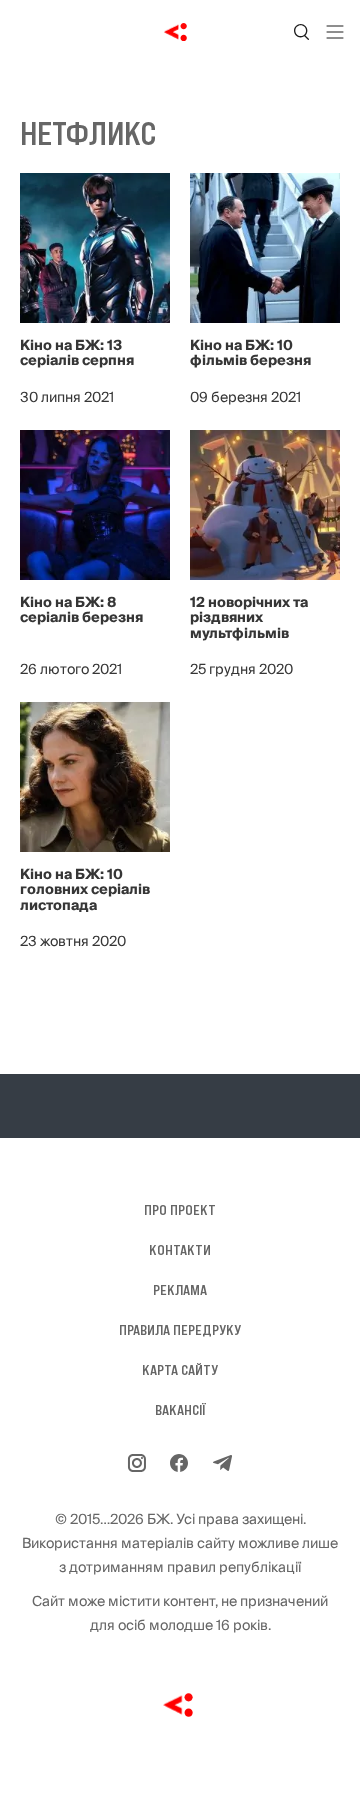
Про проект (180, 1210)
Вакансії (180, 1410)
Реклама (180, 1290)
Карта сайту (180, 1370)
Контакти (180, 1250)
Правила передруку (180, 1330)
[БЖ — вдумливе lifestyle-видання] (180, 32)
